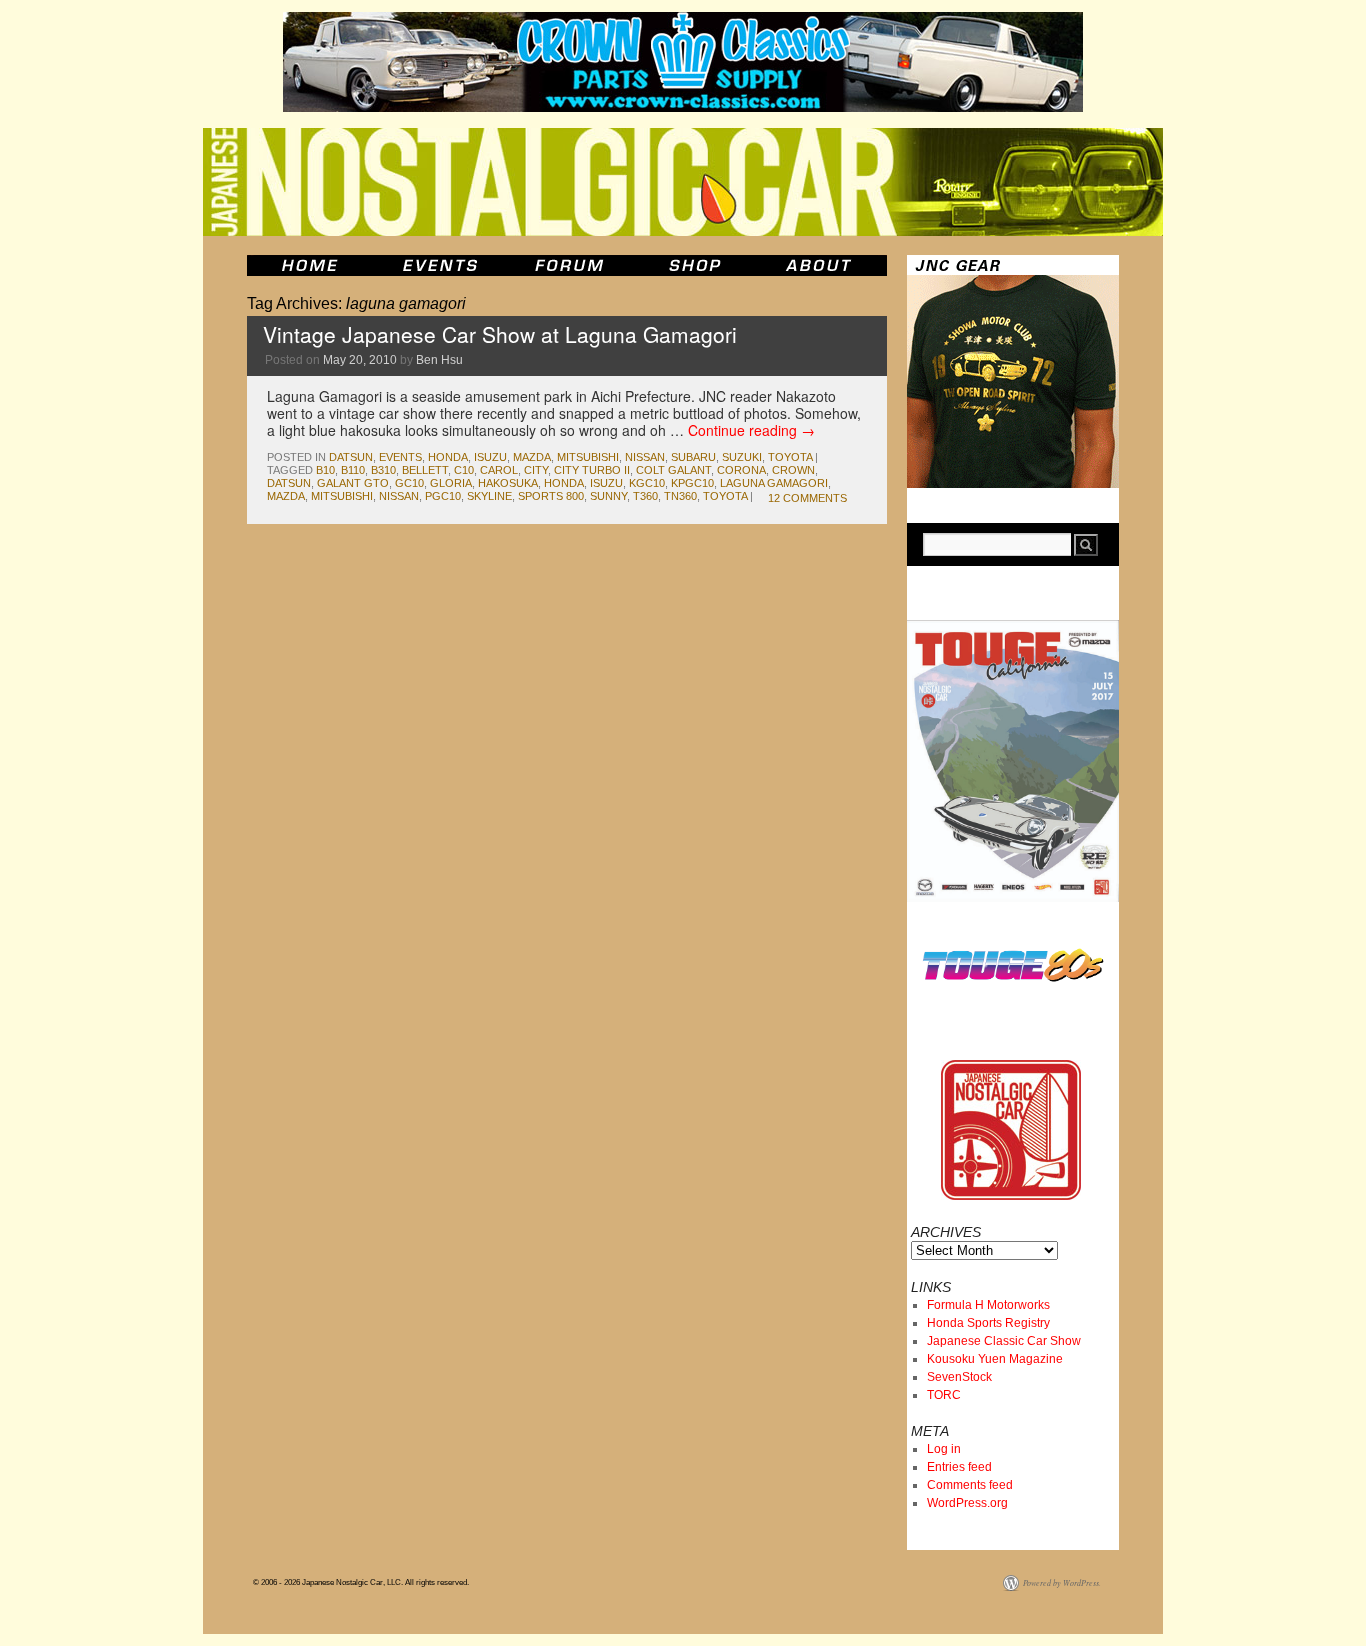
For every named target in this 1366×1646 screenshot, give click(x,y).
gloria (451, 483)
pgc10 (443, 496)
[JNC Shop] (695, 265)
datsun (351, 457)
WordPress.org (967, 1503)
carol (499, 470)
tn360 (680, 496)
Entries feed (959, 1467)
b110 (353, 470)
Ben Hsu (439, 360)
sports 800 (551, 496)
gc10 (409, 483)
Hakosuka (508, 483)
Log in (944, 1449)
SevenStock (959, 1377)
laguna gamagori (774, 483)
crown (793, 470)
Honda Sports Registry (988, 1323)
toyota (790, 457)
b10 (325, 470)
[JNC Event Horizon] (440, 265)
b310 (383, 470)
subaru (693, 457)
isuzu (490, 457)
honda (448, 457)
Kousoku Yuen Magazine (995, 1359)
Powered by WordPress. (1062, 1582)
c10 (464, 470)
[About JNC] (820, 265)
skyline (489, 496)
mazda (532, 457)
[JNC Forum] (572, 265)
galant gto (353, 483)
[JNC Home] (309, 265)
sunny (608, 496)
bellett (425, 470)
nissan (645, 457)
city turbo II (592, 470)
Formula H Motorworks (988, 1305)
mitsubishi (588, 457)
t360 (645, 496)
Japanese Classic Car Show (1004, 1341)
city (536, 470)
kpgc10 (692, 483)
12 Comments (807, 498)
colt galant (673, 470)
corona (741, 470)
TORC (944, 1395)
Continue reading (751, 430)
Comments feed (970, 1485)
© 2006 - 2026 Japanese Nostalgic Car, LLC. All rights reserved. (361, 1582)
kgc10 (647, 483)
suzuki (742, 457)
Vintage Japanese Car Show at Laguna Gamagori (500, 334)
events (400, 457)
